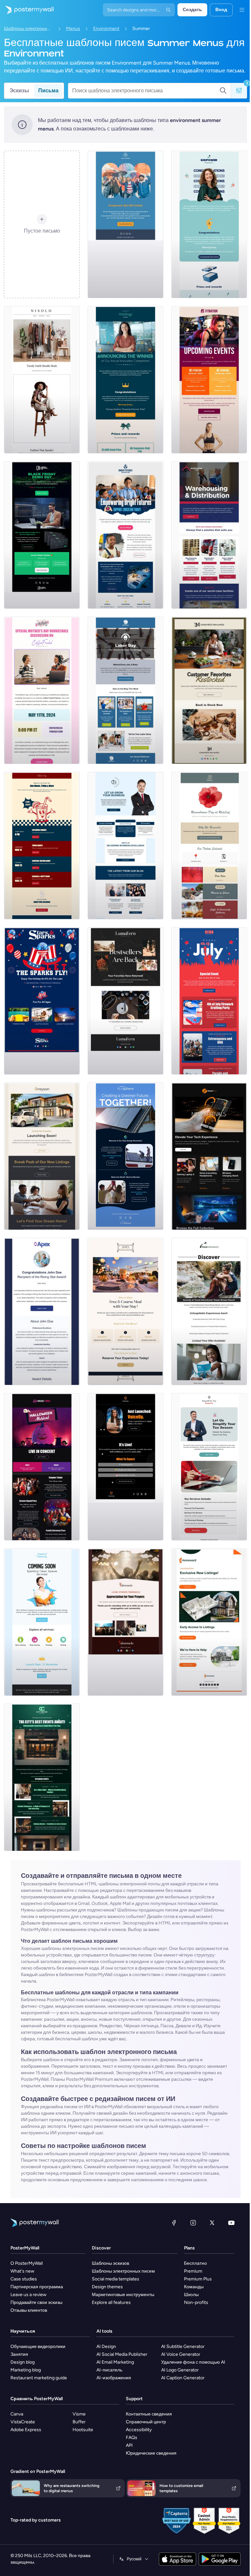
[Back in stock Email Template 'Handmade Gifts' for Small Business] (209, 690)
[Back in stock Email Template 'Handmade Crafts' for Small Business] (125, 1001)
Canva (17, 2414)
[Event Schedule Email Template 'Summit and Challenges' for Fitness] (209, 380)
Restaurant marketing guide (39, 2378)
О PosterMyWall (27, 2263)
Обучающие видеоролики (38, 2346)
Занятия (19, 2354)
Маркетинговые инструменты (123, 2295)
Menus (73, 29)
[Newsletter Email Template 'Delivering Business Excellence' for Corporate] (125, 846)
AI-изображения (114, 2378)
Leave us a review (28, 2295)
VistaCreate (23, 2422)
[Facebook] (174, 2223)
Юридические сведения (151, 2453)
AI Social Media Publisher (122, 2354)
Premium (193, 2271)
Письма (48, 91)
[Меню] (242, 10)
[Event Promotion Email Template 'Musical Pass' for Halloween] (42, 1467)
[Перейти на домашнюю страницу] (27, 10)
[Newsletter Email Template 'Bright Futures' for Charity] (125, 535)
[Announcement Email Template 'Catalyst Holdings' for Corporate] (125, 380)
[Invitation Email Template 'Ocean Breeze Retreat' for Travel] (209, 1311)
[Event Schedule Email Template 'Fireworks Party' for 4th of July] (209, 1001)
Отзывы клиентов (29, 2310)
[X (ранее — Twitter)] (212, 2223)
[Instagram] (193, 2223)
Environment (106, 29)
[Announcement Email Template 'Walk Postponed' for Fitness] (125, 224)
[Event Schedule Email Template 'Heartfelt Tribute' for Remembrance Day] (209, 846)
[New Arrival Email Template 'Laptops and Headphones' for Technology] (209, 1156)
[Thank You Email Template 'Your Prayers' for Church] (125, 1622)
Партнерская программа (37, 2287)
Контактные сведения (149, 2414)
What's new (22, 2271)
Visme (79, 2414)
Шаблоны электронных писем (28, 29)
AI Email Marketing (115, 2362)
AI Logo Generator (180, 2370)
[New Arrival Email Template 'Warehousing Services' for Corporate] (209, 535)
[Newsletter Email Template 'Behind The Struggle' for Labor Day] (125, 690)
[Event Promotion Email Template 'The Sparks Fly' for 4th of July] (42, 1001)
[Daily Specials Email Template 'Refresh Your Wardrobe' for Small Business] (42, 380)
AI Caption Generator (183, 2378)
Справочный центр (146, 2422)
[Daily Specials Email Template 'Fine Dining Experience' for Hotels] (125, 1311)
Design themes (107, 2287)
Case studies (24, 2279)
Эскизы (19, 91)
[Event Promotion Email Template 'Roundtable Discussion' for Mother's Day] (42, 690)
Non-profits (196, 2302)
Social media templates (116, 2279)
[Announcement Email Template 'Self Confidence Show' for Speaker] (125, 1467)
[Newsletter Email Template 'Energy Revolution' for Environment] (125, 1156)
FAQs (132, 2438)
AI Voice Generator (181, 2354)
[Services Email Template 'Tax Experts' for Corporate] (209, 1467)
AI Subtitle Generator (183, 2346)
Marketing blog (26, 2370)
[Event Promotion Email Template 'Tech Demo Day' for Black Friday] (42, 535)
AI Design (106, 2346)
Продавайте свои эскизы (36, 2302)
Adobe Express (26, 2430)
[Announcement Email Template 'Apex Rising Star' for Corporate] (42, 1311)
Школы (191, 2295)
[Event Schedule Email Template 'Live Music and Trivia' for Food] (42, 846)
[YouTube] (231, 2223)
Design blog (23, 2362)
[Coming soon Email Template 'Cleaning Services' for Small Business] (42, 1622)
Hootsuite (83, 2430)
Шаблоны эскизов (110, 2263)
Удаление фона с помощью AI (193, 2362)
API (129, 2445)
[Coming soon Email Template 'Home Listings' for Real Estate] (209, 1622)
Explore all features (111, 2302)
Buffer (79, 2422)
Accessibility (139, 2430)
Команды (194, 2287)
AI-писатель (109, 2370)
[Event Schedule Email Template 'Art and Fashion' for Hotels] (42, 1777)
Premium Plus (198, 2279)
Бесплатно (195, 2263)
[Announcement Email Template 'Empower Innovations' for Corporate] (209, 224)
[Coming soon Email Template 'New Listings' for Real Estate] (42, 1156)
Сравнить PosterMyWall (37, 2399)
